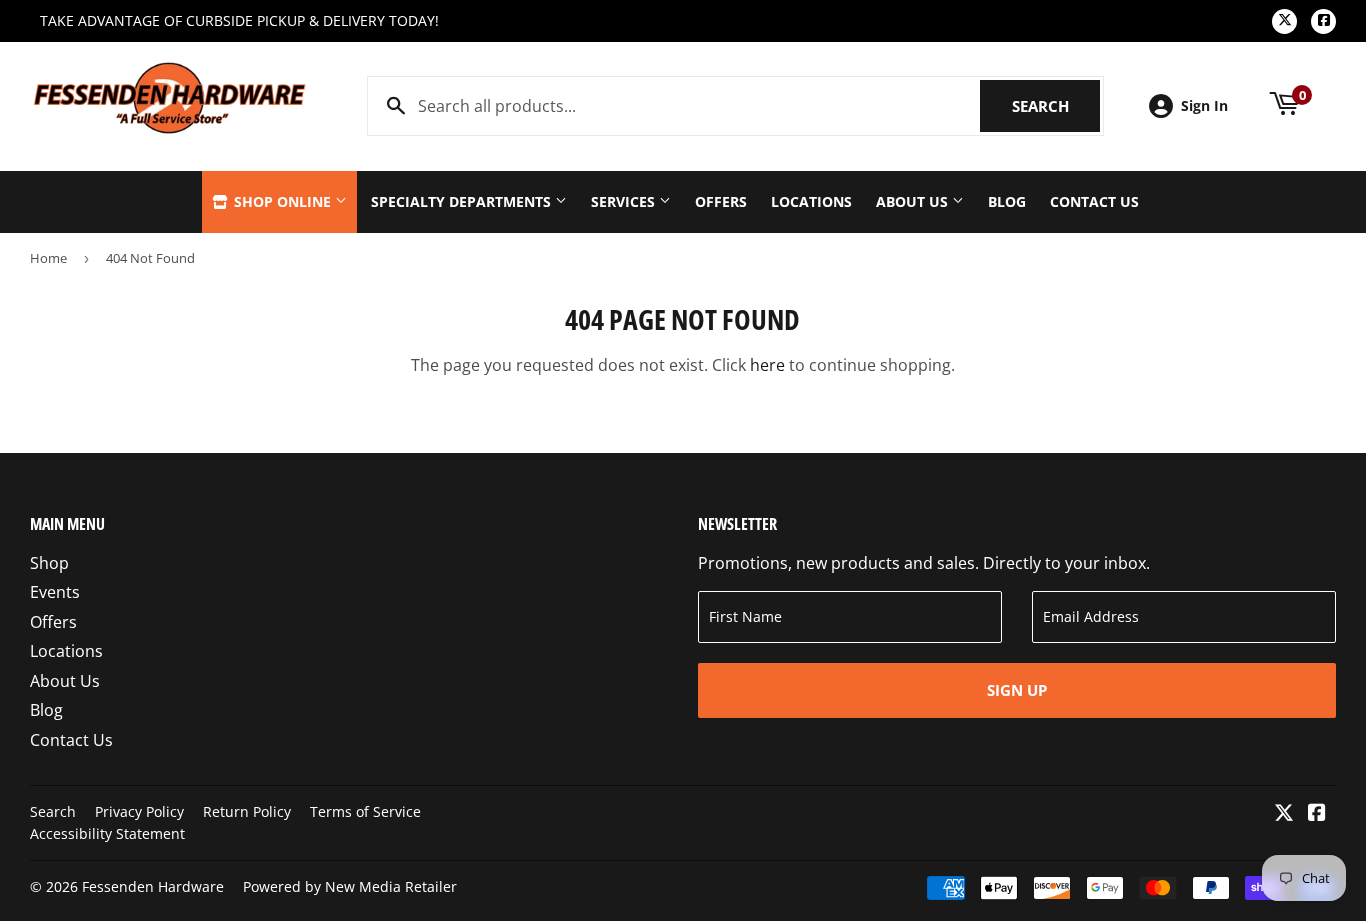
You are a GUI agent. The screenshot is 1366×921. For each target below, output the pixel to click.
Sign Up (1017, 690)
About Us (914, 201)
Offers (721, 201)
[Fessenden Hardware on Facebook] (1317, 814)
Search (1056, 106)
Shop (49, 563)
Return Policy (247, 811)
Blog (1007, 201)
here (767, 365)
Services (625, 201)
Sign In (1204, 105)
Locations (811, 201)
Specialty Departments (463, 201)
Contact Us (1094, 201)
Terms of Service (365, 811)
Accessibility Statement (107, 833)
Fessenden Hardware (153, 886)
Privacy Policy (139, 811)
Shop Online (282, 201)
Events (55, 592)
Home (48, 258)
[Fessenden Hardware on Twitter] (1284, 814)
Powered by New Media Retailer (350, 886)
